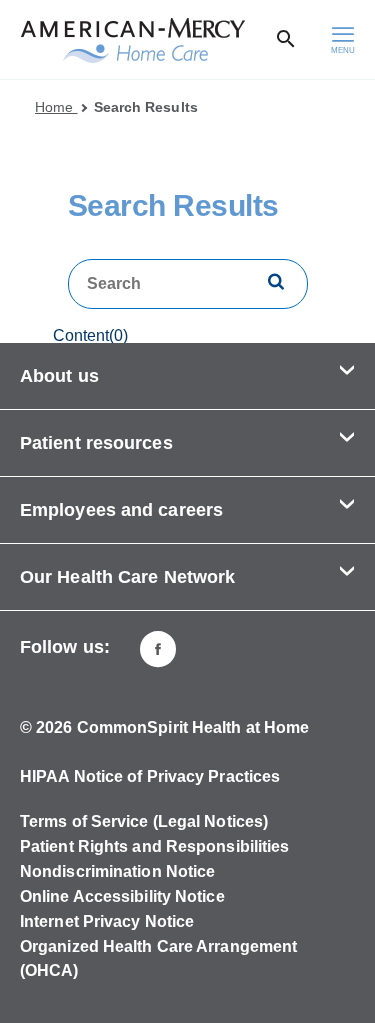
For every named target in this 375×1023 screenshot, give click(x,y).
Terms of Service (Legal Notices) (144, 821)
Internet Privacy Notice (107, 921)
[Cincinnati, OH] (158, 649)
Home (56, 107)
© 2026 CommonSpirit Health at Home (164, 727)
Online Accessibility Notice (122, 896)
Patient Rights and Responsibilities (155, 846)
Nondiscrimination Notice (117, 871)
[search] (276, 283)
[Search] (286, 39)
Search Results (146, 107)
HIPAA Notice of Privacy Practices (150, 776)
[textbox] (188, 284)
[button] (187, 376)
